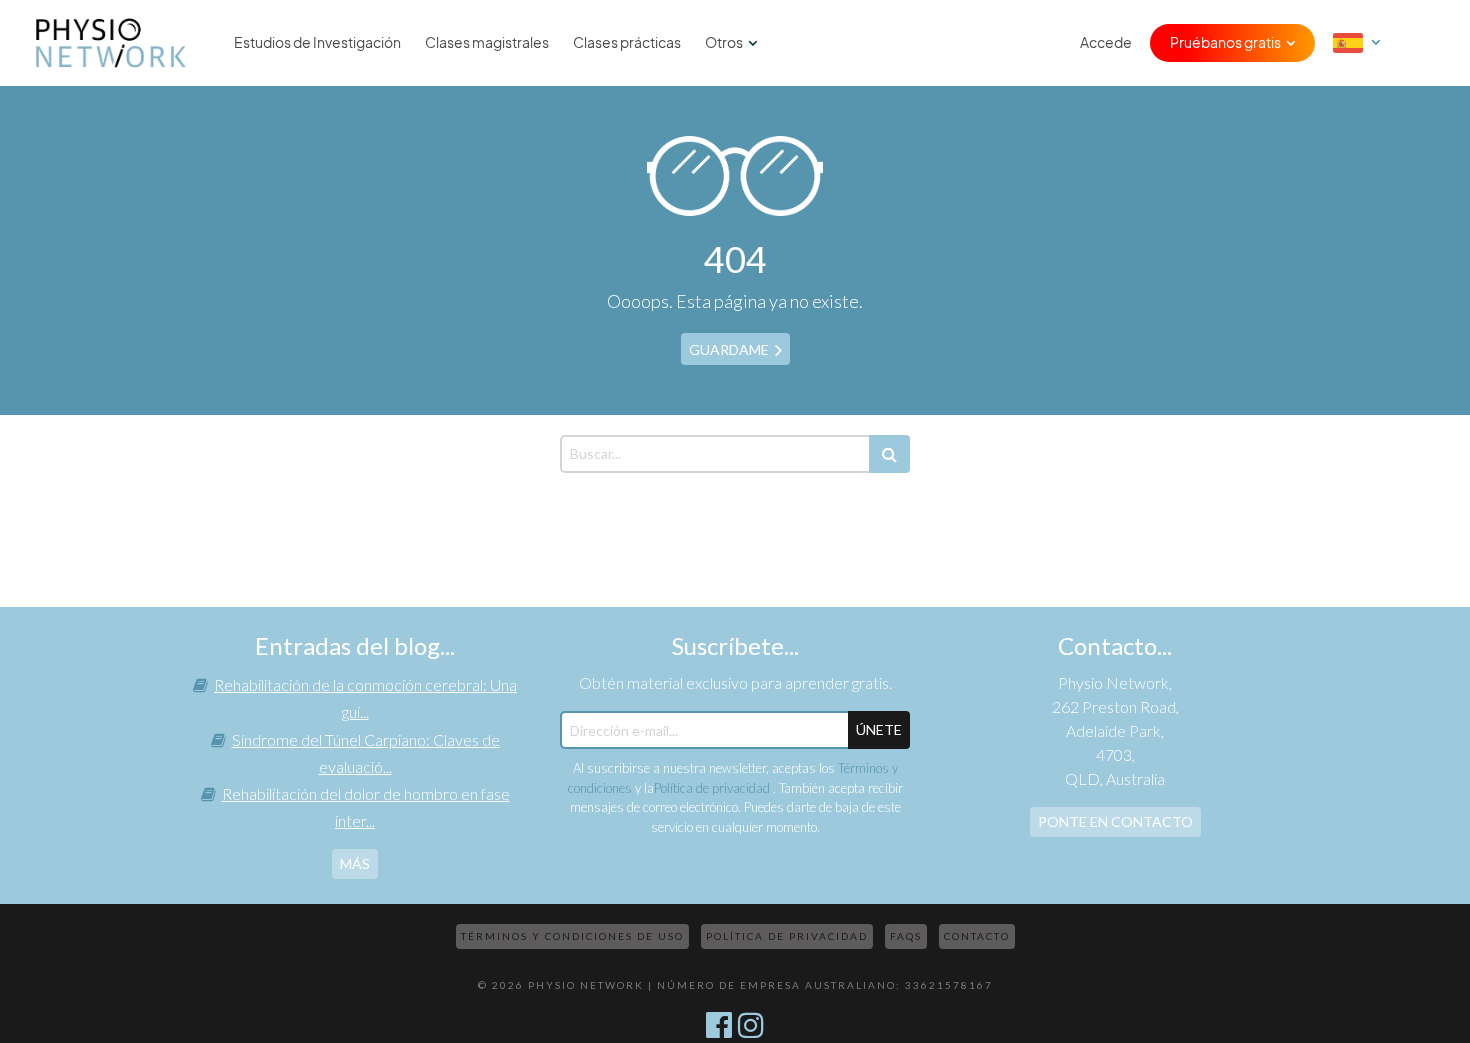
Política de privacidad (713, 788)
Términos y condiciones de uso (572, 936)
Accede (1106, 43)
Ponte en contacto (1115, 821)
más (355, 863)
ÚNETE (879, 729)
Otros (724, 43)
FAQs (906, 936)
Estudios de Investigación (317, 43)
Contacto (977, 936)
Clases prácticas (627, 43)
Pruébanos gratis (1225, 43)
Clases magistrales (487, 43)
